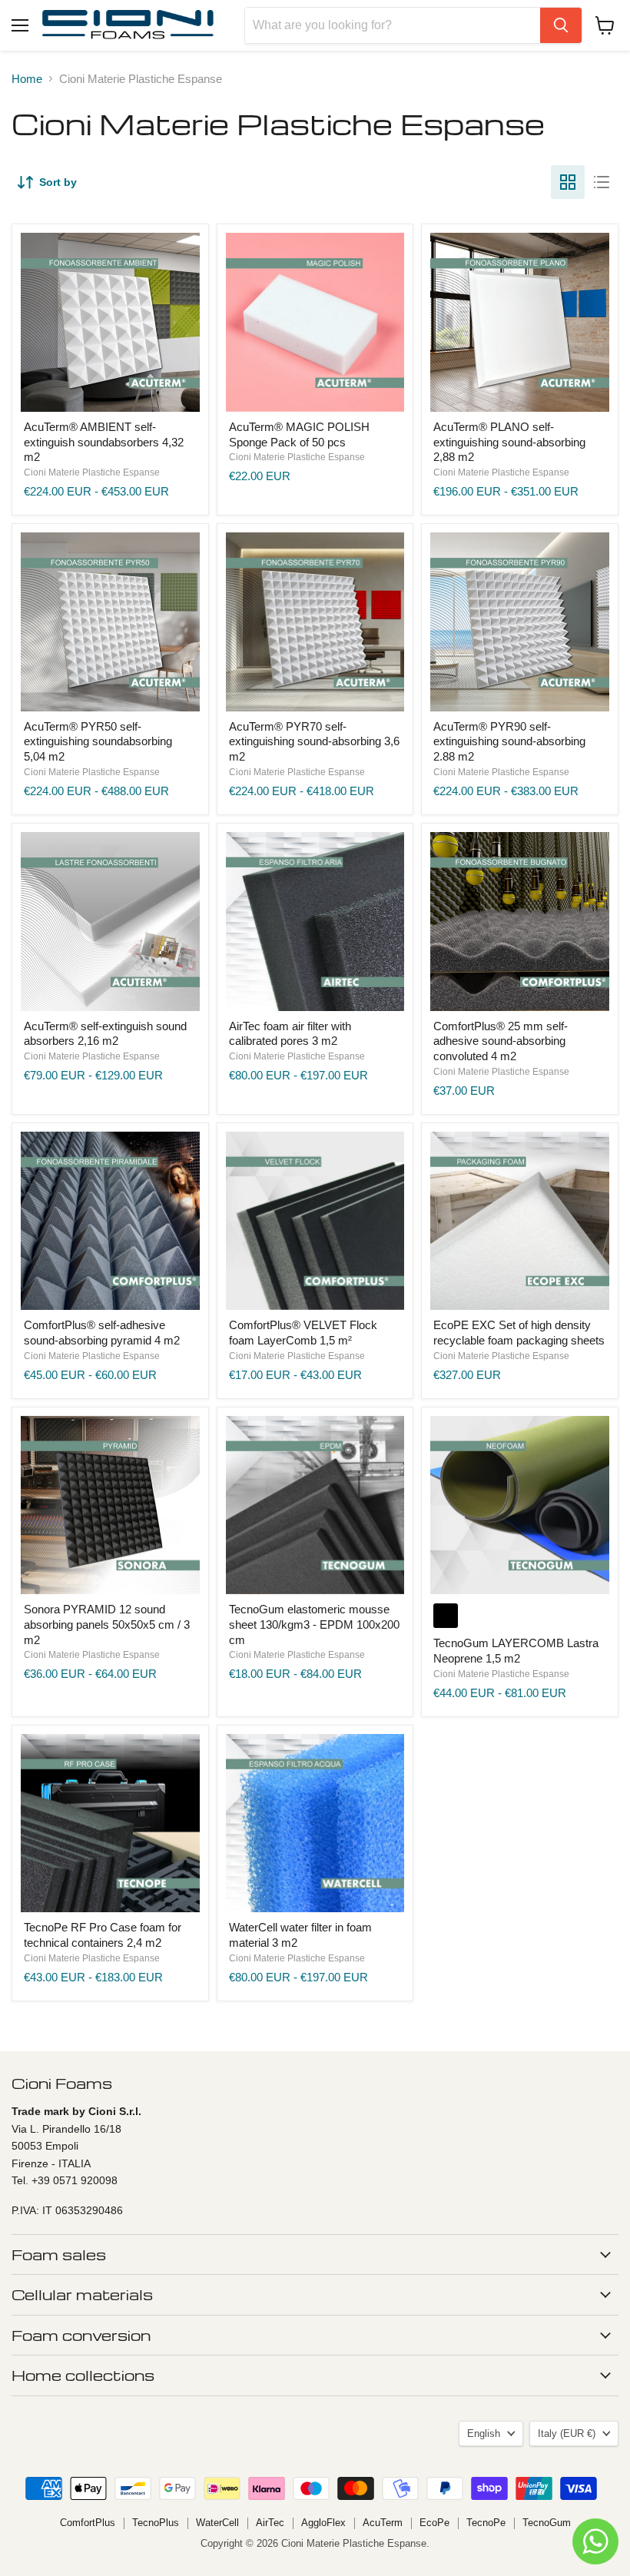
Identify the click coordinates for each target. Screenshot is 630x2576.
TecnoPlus (156, 2523)
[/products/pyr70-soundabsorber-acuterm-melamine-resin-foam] (315, 622)
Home (27, 79)
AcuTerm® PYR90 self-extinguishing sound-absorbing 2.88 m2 (509, 741)
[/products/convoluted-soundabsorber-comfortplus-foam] (520, 922)
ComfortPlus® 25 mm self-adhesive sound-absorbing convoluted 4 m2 (501, 1041)
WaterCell (217, 2523)
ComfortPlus (88, 2523)
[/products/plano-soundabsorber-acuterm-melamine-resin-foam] (520, 322)
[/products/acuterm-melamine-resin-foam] (110, 922)
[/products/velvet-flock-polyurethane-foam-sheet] (315, 1221)
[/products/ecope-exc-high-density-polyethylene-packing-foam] (520, 1221)
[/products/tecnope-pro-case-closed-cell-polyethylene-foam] (110, 1823)
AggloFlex (323, 2523)
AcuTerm (383, 2523)
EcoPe (434, 2523)
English (484, 2433)
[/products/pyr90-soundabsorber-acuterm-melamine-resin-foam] (520, 622)
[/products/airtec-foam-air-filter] (315, 922)
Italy (567, 2433)
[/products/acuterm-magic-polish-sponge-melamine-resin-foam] (315, 322)
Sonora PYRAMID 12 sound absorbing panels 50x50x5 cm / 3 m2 (107, 1624)
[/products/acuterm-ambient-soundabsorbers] (110, 322)
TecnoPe (486, 2523)
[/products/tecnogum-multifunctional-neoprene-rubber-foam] (520, 1505)
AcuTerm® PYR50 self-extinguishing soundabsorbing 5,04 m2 (98, 741)
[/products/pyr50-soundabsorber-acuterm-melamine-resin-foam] (110, 622)
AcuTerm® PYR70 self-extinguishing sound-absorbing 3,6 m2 (314, 741)
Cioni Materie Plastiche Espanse (92, 472)
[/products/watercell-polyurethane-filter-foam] (315, 1823)
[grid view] (568, 182)
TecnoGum (547, 2523)
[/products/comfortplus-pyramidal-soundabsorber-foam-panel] (110, 1221)
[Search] (561, 25)
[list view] (602, 182)
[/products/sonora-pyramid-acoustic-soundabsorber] (110, 1505)
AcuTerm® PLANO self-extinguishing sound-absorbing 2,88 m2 (509, 442)
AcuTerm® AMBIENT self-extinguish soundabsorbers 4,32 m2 (104, 442)
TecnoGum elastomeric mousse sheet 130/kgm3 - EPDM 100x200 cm (314, 1624)
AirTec (270, 2523)
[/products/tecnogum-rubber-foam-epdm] (315, 1505)
